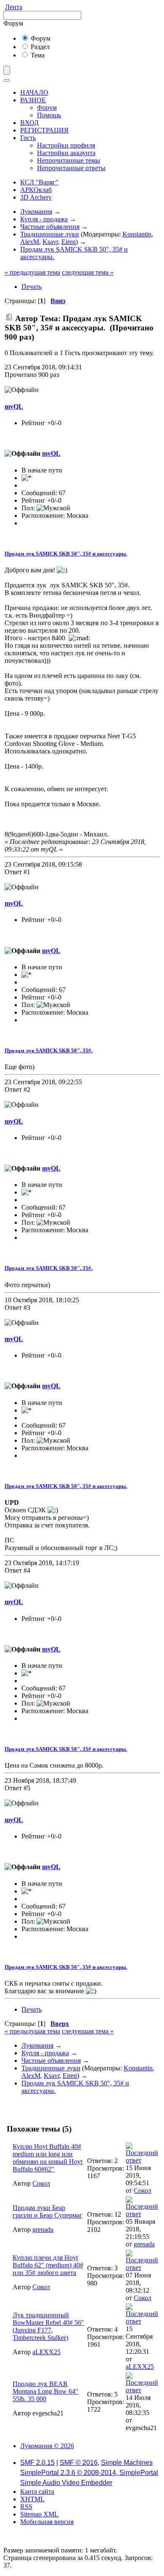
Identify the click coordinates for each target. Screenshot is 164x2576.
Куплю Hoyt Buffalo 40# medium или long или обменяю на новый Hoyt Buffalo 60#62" (48, 2158)
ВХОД (29, 123)
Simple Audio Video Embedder (66, 2483)
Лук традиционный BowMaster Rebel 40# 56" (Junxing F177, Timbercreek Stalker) (48, 2326)
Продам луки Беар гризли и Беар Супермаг (48, 2211)
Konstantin (137, 234)
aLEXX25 (46, 2352)
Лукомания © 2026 (47, 2446)
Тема (37, 55)
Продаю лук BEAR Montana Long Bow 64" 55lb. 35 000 (45, 2391)
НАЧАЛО (34, 92)
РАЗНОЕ (33, 100)
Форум (40, 38)
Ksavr (50, 242)
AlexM (30, 242)
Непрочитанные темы (69, 160)
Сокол (41, 2183)
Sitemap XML (39, 2514)
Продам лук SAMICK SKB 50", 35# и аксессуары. (66, 554)
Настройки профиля (66, 145)
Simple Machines (127, 2463)
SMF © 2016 (79, 2463)
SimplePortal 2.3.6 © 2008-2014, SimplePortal (89, 2473)
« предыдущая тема (32, 272)
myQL (14, 406)
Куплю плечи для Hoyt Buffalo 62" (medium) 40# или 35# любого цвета (48, 2265)
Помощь (49, 115)
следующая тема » (88, 272)
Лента (14, 7)
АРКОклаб (36, 190)
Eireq (69, 242)
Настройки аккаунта (66, 153)
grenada (43, 2229)
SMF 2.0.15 (37, 2463)
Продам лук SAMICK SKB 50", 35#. (49, 1050)
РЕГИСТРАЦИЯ (44, 130)
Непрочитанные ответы (71, 168)
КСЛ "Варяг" (39, 182)
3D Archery (36, 197)
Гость (28, 138)
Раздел (39, 47)
